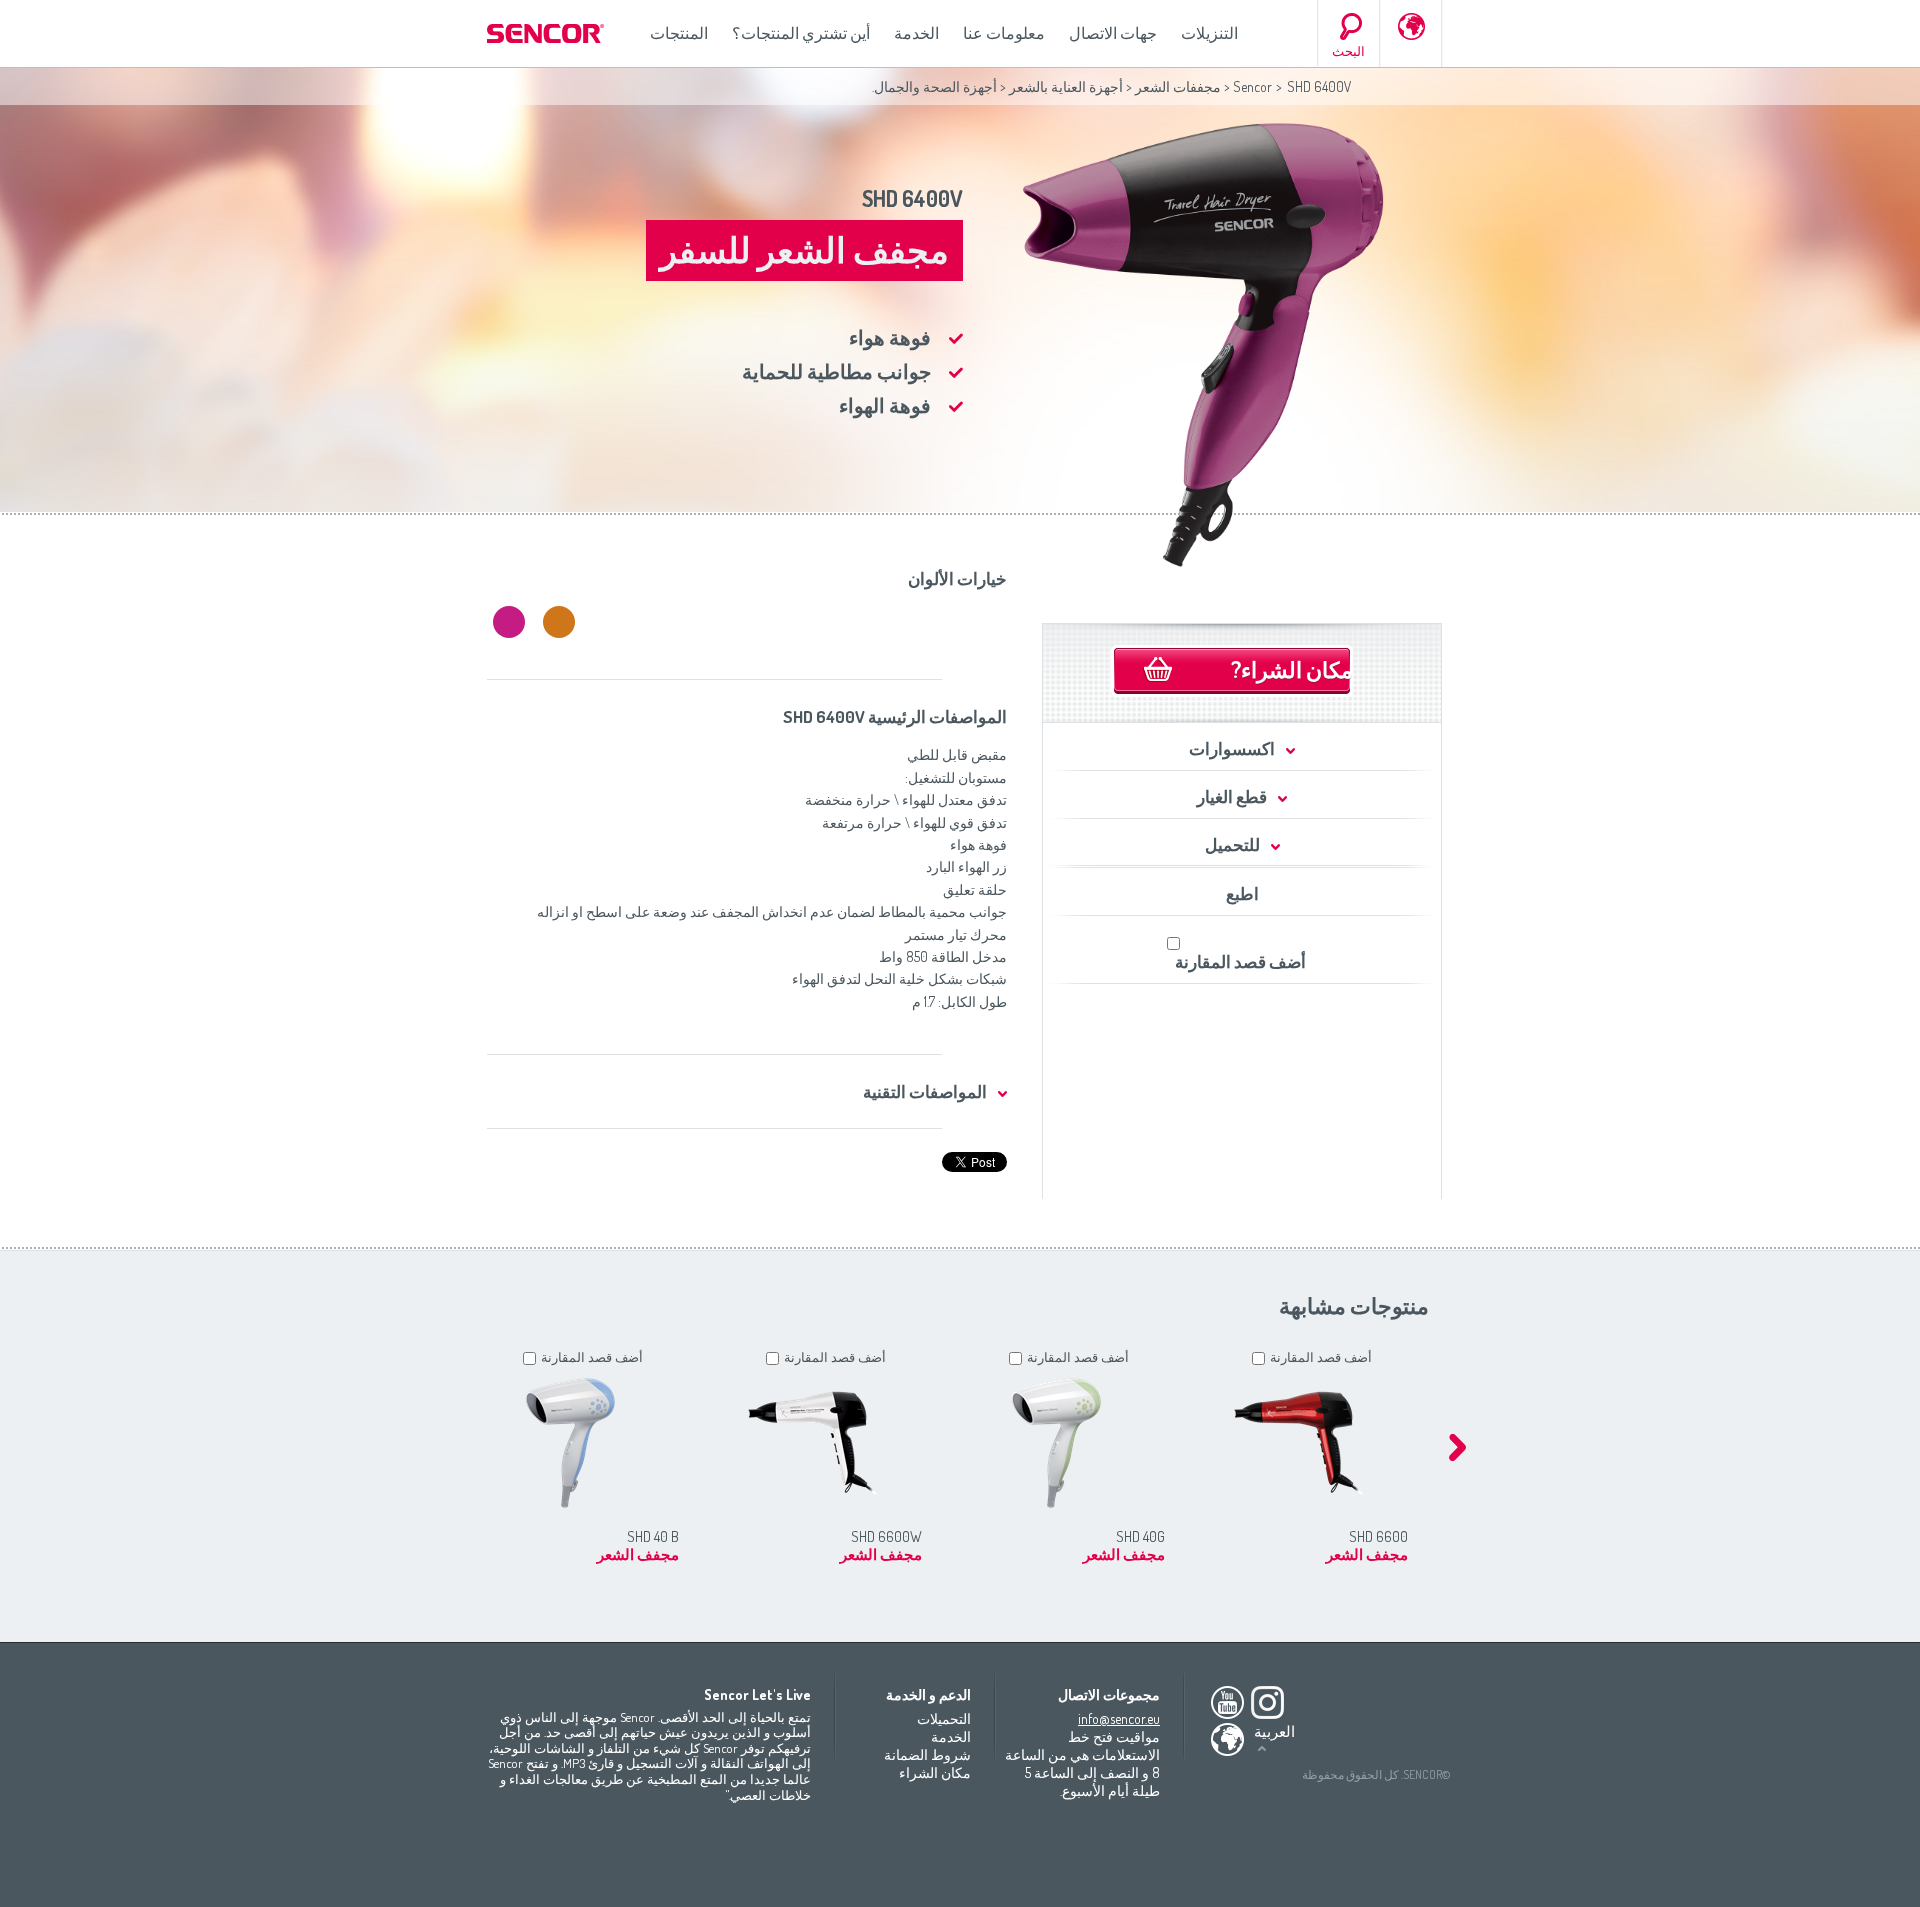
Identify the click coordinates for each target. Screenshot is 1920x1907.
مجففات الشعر (1178, 86)
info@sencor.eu (1119, 1718)
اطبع (1242, 893)
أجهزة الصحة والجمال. (934, 86)
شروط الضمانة (927, 1754)
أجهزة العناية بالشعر (1066, 86)
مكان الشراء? (1292, 669)
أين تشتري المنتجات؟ (801, 33)
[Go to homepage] (547, 33)
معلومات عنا (1004, 33)
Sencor (1252, 86)
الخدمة (916, 33)
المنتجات (679, 33)
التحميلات (944, 1718)
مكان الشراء (935, 1772)
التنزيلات (1209, 33)
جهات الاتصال (1113, 33)
